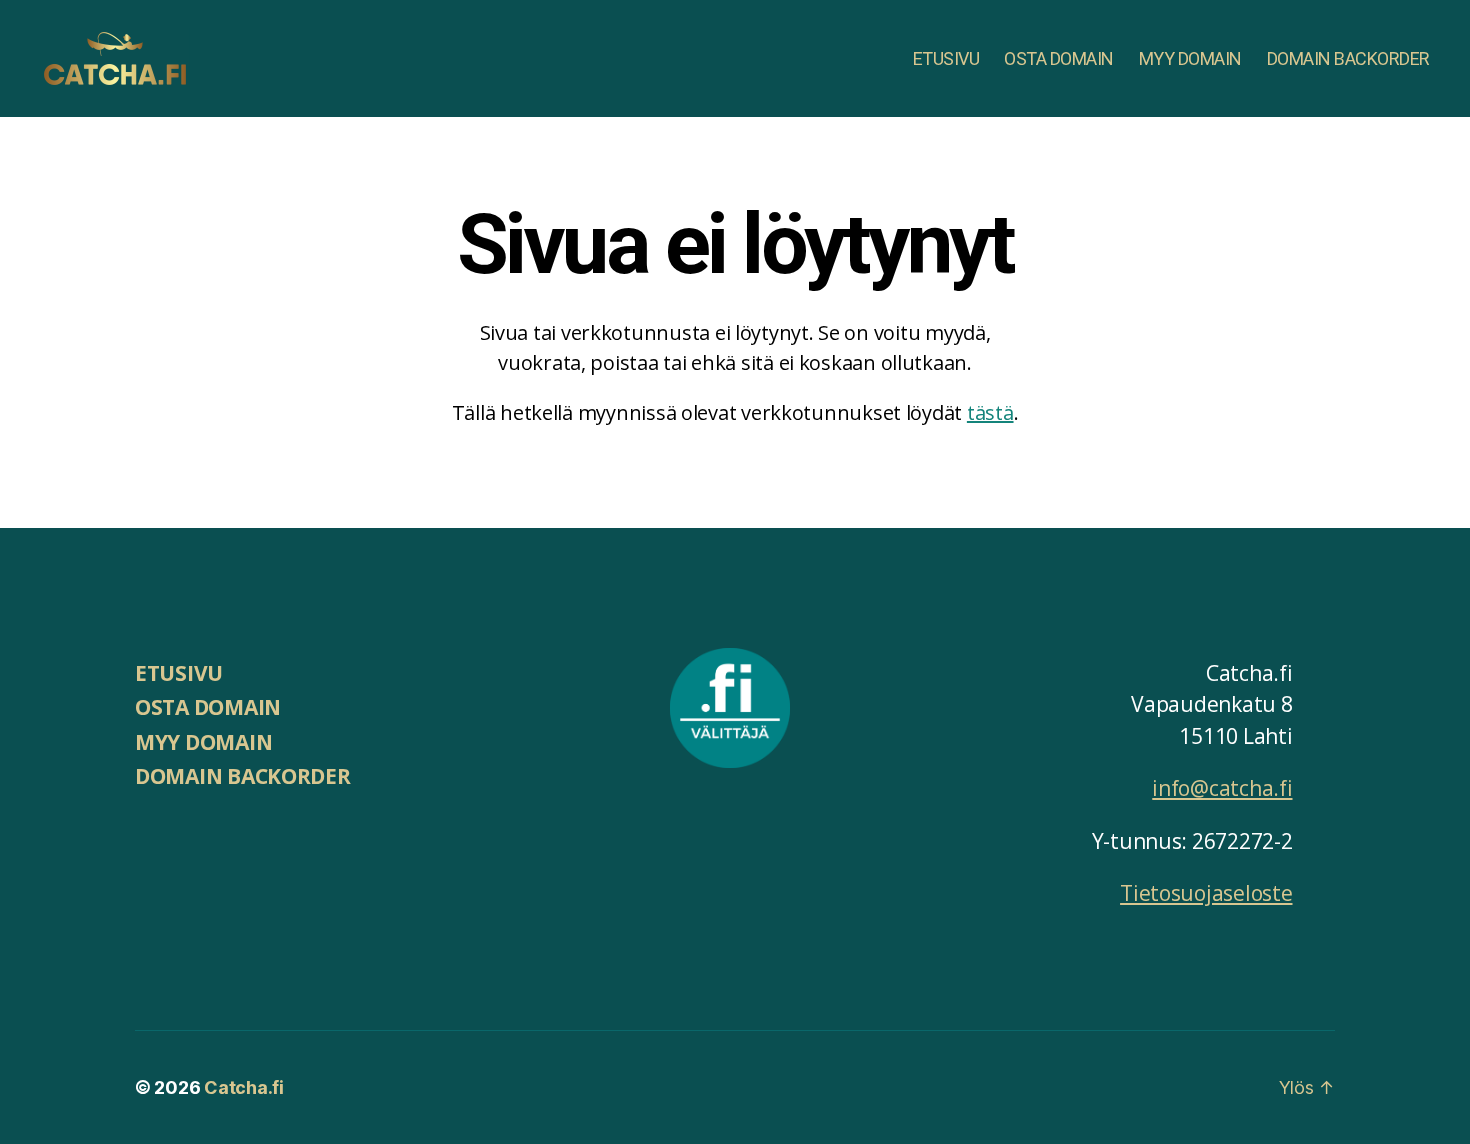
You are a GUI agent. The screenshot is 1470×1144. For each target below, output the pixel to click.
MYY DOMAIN (1190, 58)
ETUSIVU (946, 58)
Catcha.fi (244, 1087)
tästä (990, 412)
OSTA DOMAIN (1059, 58)
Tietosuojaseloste (1206, 893)
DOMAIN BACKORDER (1348, 58)
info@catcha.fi (1222, 788)
